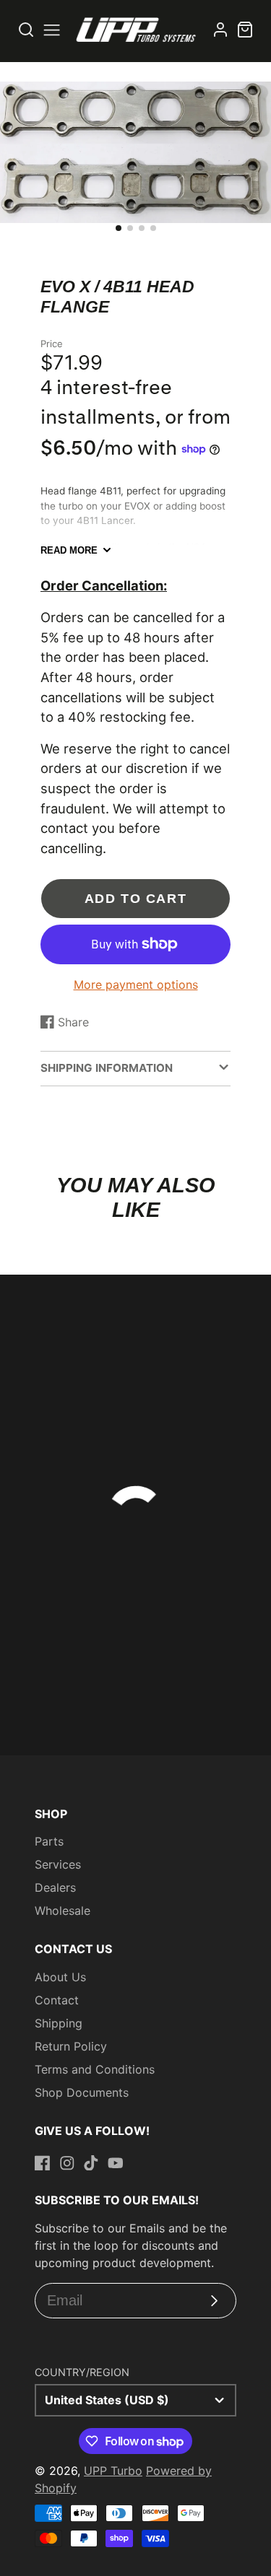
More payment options (136, 984)
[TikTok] (91, 2163)
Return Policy (71, 2046)
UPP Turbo (113, 2471)
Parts (49, 1841)
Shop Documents (82, 2092)
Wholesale (63, 1911)
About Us (60, 1977)
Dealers (55, 1887)
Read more (69, 550)
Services (58, 1864)
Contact (57, 2000)
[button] (119, 228)
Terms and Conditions (95, 2069)
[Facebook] (43, 2163)
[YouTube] (116, 2163)
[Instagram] (67, 2163)
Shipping (59, 2023)
